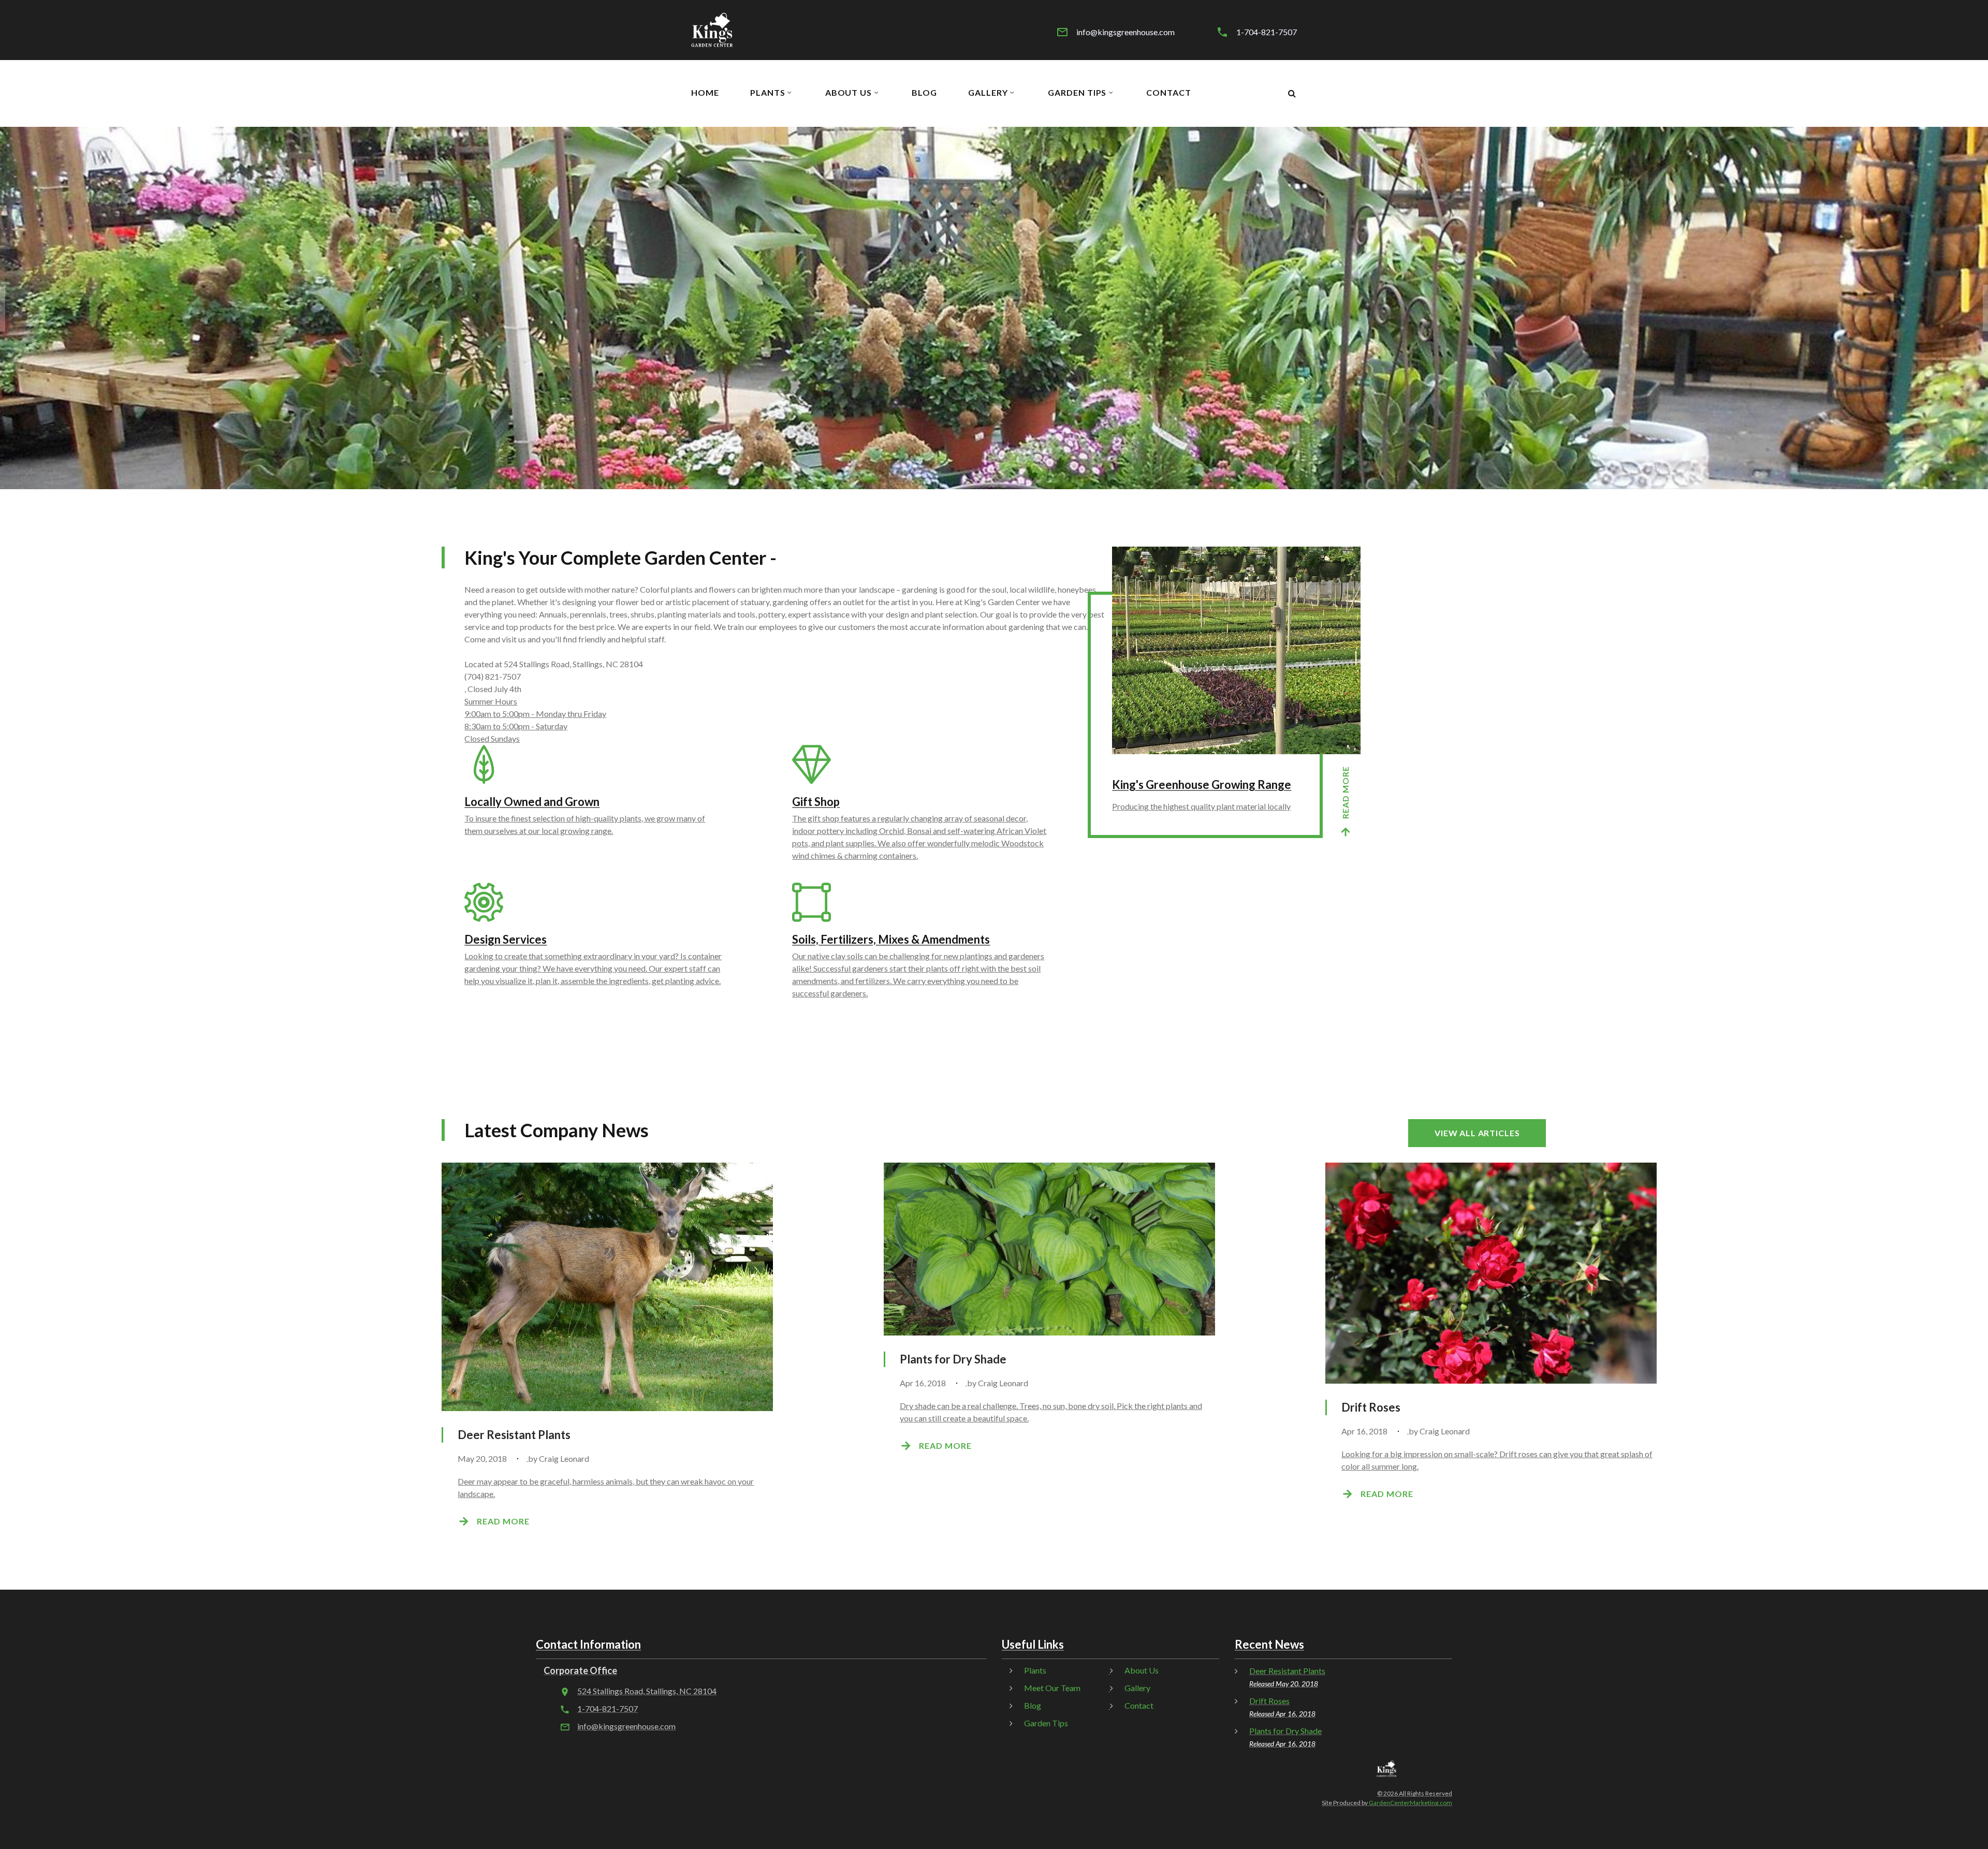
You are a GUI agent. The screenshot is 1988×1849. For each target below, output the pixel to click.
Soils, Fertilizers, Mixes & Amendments (891, 939)
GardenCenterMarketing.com (1410, 1803)
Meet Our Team (1052, 1688)
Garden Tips (1077, 93)
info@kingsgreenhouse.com (1125, 32)
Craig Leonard (564, 1458)
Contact (1169, 93)
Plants (768, 93)
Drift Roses (1371, 1407)
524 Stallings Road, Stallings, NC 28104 (647, 1691)
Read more (1345, 793)
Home (705, 93)
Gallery (988, 93)
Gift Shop (816, 802)
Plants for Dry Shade (953, 1359)
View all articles (1477, 1133)
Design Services (506, 939)
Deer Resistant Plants (514, 1435)
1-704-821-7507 (1267, 32)
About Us (849, 93)
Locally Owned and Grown (532, 802)
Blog (924, 93)
